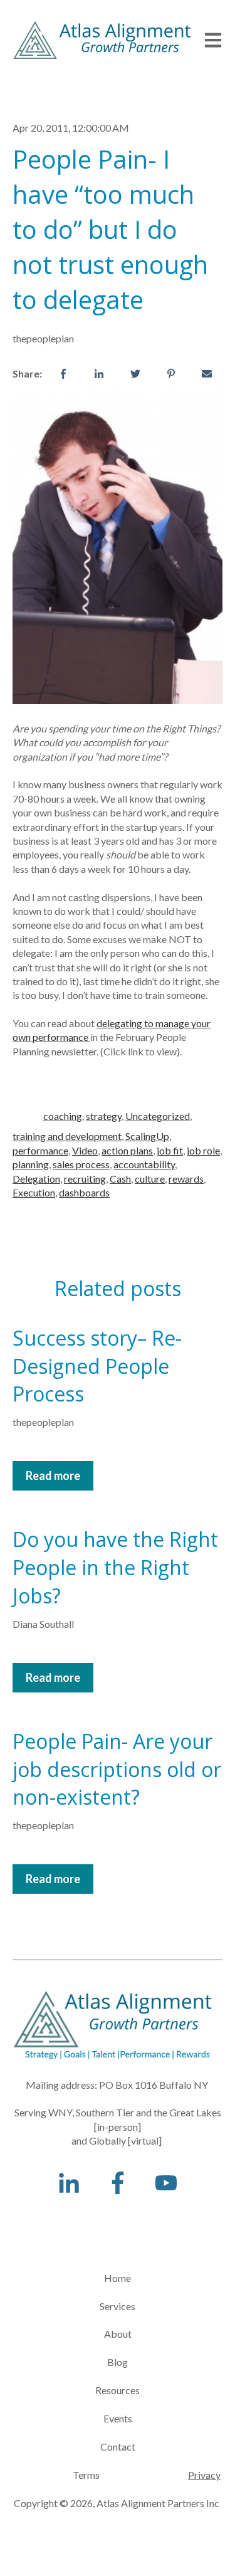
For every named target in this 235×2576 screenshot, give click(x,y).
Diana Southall (43, 1624)
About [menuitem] (118, 2334)
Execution (34, 1192)
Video (85, 1150)
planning (31, 1164)
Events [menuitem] (118, 2418)
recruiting (85, 1179)
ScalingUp (147, 1136)
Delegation (36, 1179)
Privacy (204, 2475)
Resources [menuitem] (118, 2390)
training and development (67, 1136)
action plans (127, 1150)
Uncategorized (158, 1116)
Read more (53, 1475)
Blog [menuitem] (118, 2362)
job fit (170, 1150)
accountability (144, 1164)
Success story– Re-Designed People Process (97, 1366)
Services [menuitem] (118, 2306)
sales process (81, 1164)
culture (150, 1179)
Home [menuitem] (118, 2278)
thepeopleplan (43, 338)
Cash (120, 1179)
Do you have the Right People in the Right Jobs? (115, 1567)
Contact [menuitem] (118, 2447)
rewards (186, 1179)
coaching (63, 1116)
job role (203, 1150)
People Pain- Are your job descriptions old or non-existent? (117, 1769)
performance (40, 1150)
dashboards (84, 1192)
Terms (57, 2475)
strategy (104, 1116)
